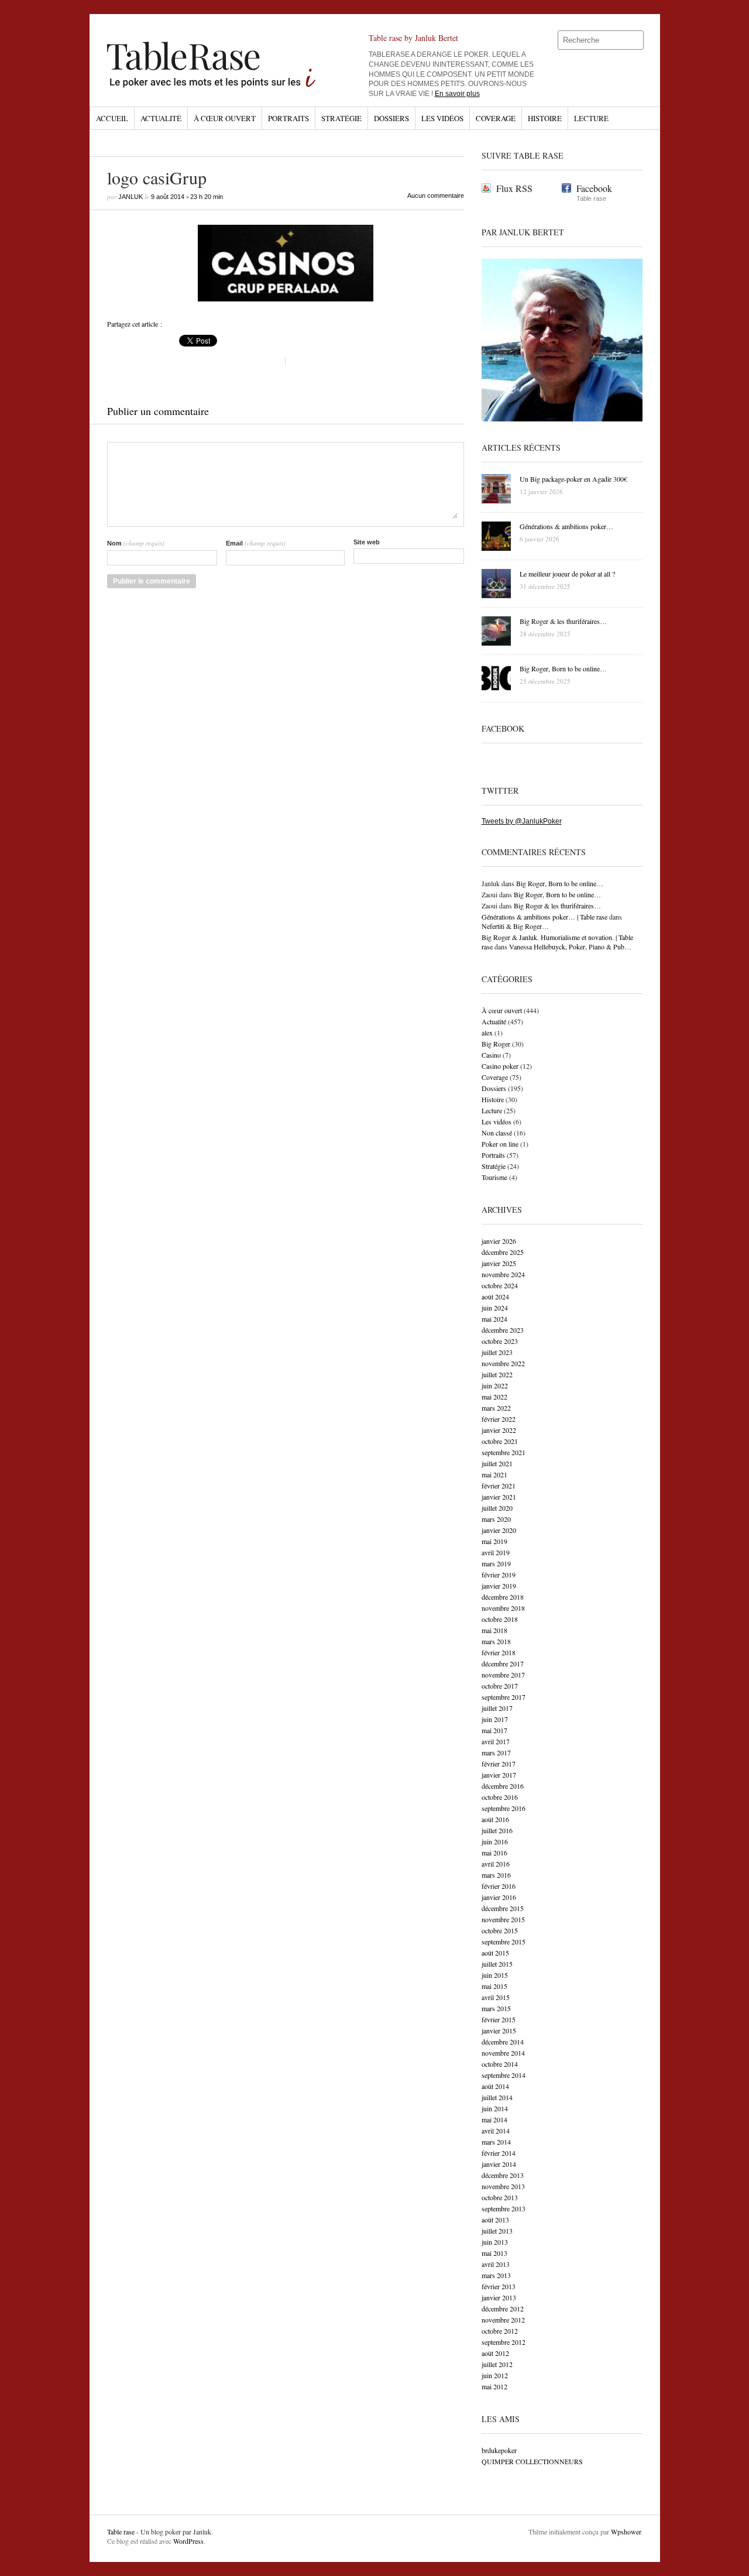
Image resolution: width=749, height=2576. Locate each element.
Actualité (161, 118)
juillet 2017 (497, 1708)
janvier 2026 (499, 1241)
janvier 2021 (499, 1497)
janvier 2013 (499, 2297)
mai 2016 (494, 1853)
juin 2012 (495, 2375)
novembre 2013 (503, 2186)
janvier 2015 (499, 2030)
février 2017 (499, 1764)
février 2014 (499, 2153)
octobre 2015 (500, 1930)
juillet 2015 (497, 1964)
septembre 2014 (504, 2075)
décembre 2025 (503, 1252)
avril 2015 (496, 1997)
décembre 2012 (503, 2309)
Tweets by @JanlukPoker (522, 821)
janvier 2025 (499, 1263)
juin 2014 (495, 2108)
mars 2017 (496, 1752)
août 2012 (495, 2353)
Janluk (130, 197)
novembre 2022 (503, 1363)
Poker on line (500, 1144)
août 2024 (495, 1296)
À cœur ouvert (225, 118)
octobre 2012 (500, 2331)
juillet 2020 (497, 1508)
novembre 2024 (503, 1274)
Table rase (121, 2532)
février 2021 (499, 1486)
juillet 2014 (497, 2097)
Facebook (594, 188)
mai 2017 (494, 1730)
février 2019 (499, 1575)
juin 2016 (495, 1841)
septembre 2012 (504, 2342)
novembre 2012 (503, 2320)
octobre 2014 (500, 2064)
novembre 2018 (503, 1608)
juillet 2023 (497, 1352)
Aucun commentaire (436, 195)
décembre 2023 (503, 1330)
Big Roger (496, 1044)
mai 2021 (494, 1474)
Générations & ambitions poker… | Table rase (544, 917)
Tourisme (494, 1177)
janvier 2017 (499, 1775)
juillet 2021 (497, 1463)
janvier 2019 (499, 1586)
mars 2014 (496, 2142)
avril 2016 (496, 1864)
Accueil (112, 118)
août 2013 (495, 2220)
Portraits (288, 118)
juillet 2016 (497, 1830)
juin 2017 (495, 1719)
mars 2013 (496, 2275)
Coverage (496, 118)
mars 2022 (496, 1408)
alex (487, 1033)
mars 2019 (496, 1563)
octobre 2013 (500, 2197)
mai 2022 (494, 1397)
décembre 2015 (503, 1908)
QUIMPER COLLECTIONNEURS (532, 2461)
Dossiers (391, 118)
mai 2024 (494, 1319)
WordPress (188, 2541)
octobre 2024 (500, 1285)
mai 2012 (494, 2386)
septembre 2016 (504, 1808)
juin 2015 (495, 1975)
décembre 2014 (503, 2042)
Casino (491, 1055)
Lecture (591, 118)
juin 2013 (495, 2242)
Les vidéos (442, 118)
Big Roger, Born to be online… (560, 883)
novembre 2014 (503, 2053)
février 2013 (499, 2286)
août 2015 (495, 1953)
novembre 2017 (503, 1675)
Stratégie (341, 118)
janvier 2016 (499, 1897)
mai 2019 (494, 1541)
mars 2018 (496, 1641)
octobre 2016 (500, 1797)
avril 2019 (496, 1552)
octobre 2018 (500, 1619)
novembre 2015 (503, 1919)
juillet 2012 (497, 2364)
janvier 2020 (499, 1530)
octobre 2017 (500, 1686)
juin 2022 (495, 1385)
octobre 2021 (500, 1441)
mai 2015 (494, 1986)
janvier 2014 (499, 2164)
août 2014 (495, 2086)
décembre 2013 (503, 2175)
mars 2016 (496, 1875)
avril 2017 (496, 1741)
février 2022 (499, 1419)
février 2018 (499, 1652)
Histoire (545, 118)
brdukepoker (499, 2450)
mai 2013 (494, 2253)
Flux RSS (514, 188)
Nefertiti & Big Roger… (515, 926)
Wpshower (626, 2532)
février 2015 (499, 2019)
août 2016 (495, 1819)
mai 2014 (494, 2119)
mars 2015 (496, 2008)
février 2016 (499, 1886)
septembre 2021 (504, 1452)
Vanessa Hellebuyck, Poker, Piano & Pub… (570, 946)
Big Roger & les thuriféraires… (557, 905)
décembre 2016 (503, 1786)
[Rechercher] (635, 40)
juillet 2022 (497, 1374)
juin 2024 (495, 1308)
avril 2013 (496, 2264)
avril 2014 (496, 2131)
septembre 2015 (504, 1942)
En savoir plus (457, 94)
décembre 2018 (503, 1597)
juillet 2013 (497, 2231)
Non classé (497, 1133)
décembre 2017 (503, 1663)
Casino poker (500, 1066)
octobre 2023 (500, 1341)
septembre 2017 (504, 1697)
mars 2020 (496, 1519)
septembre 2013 (504, 2208)
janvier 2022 (499, 1430)
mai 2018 (494, 1630)
